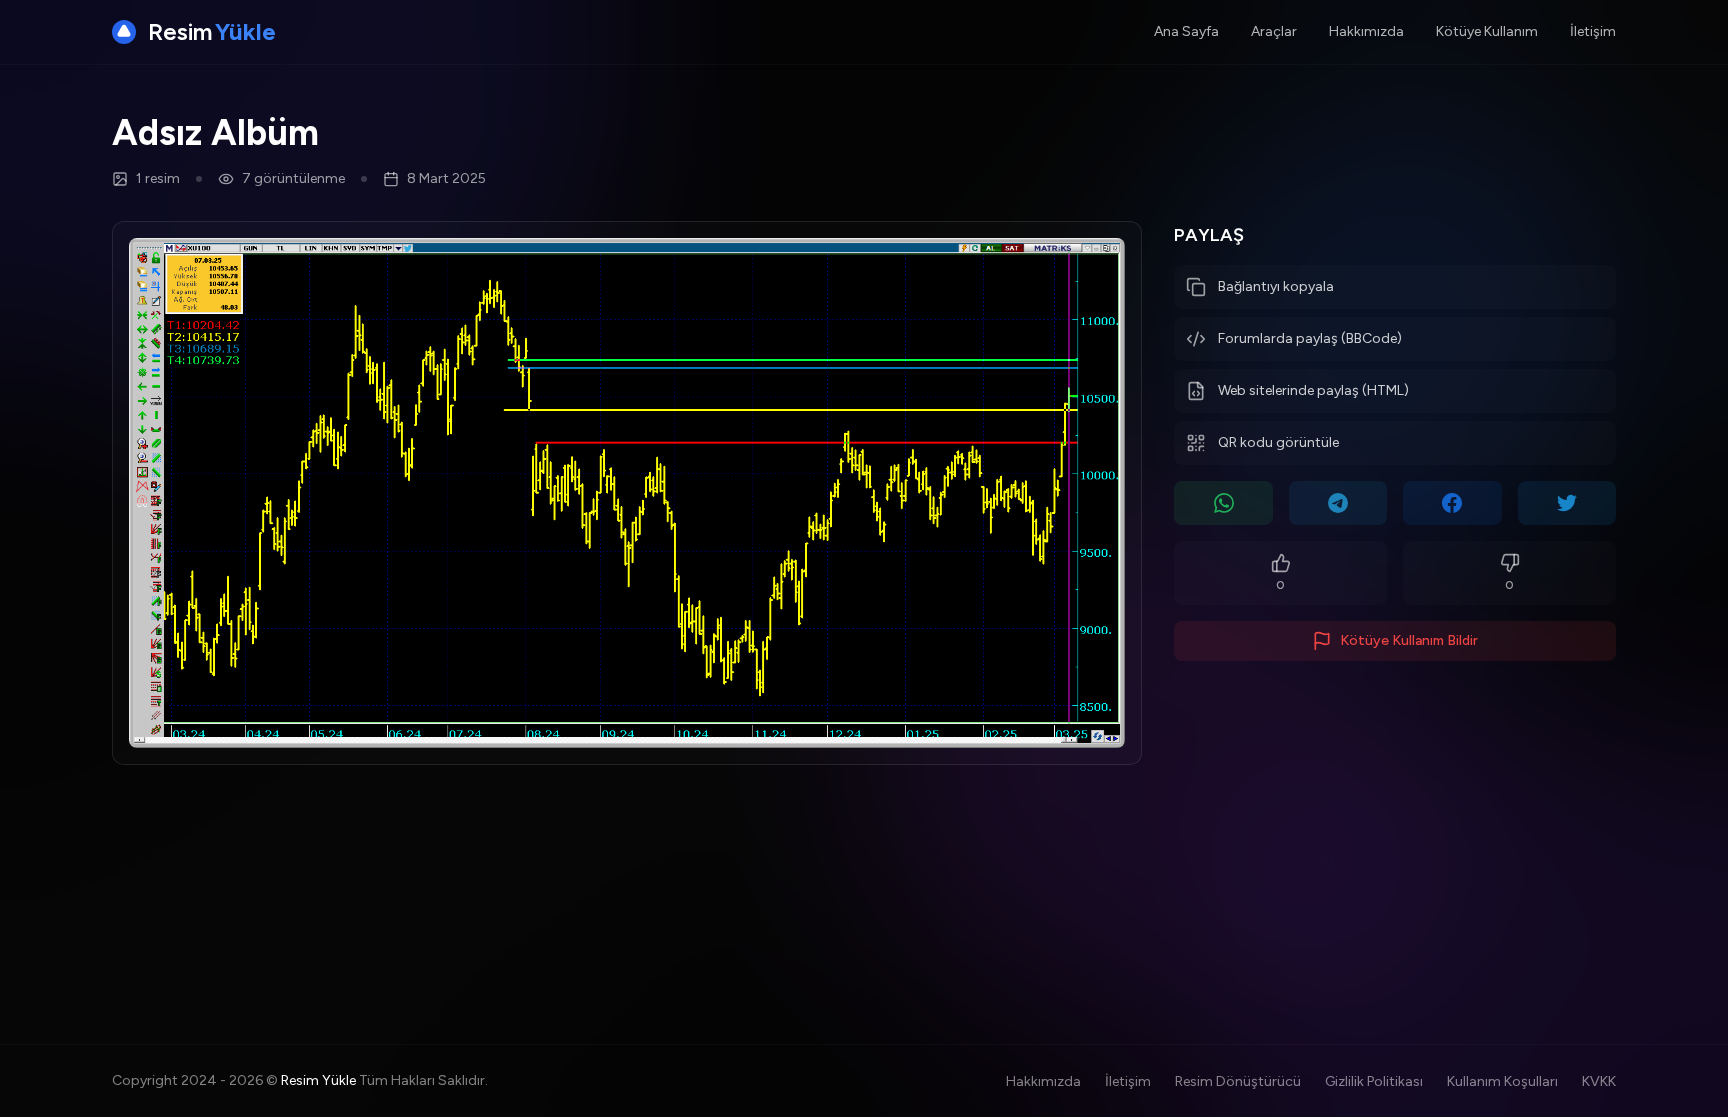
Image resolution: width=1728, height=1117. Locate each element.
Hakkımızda (1366, 31)
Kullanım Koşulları (1502, 1081)
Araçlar (1274, 31)
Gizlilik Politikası (1374, 1081)
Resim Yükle (318, 1080)
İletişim (1593, 31)
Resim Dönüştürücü (1238, 1081)
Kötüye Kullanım (1487, 31)
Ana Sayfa (1186, 31)
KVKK (1599, 1081)
